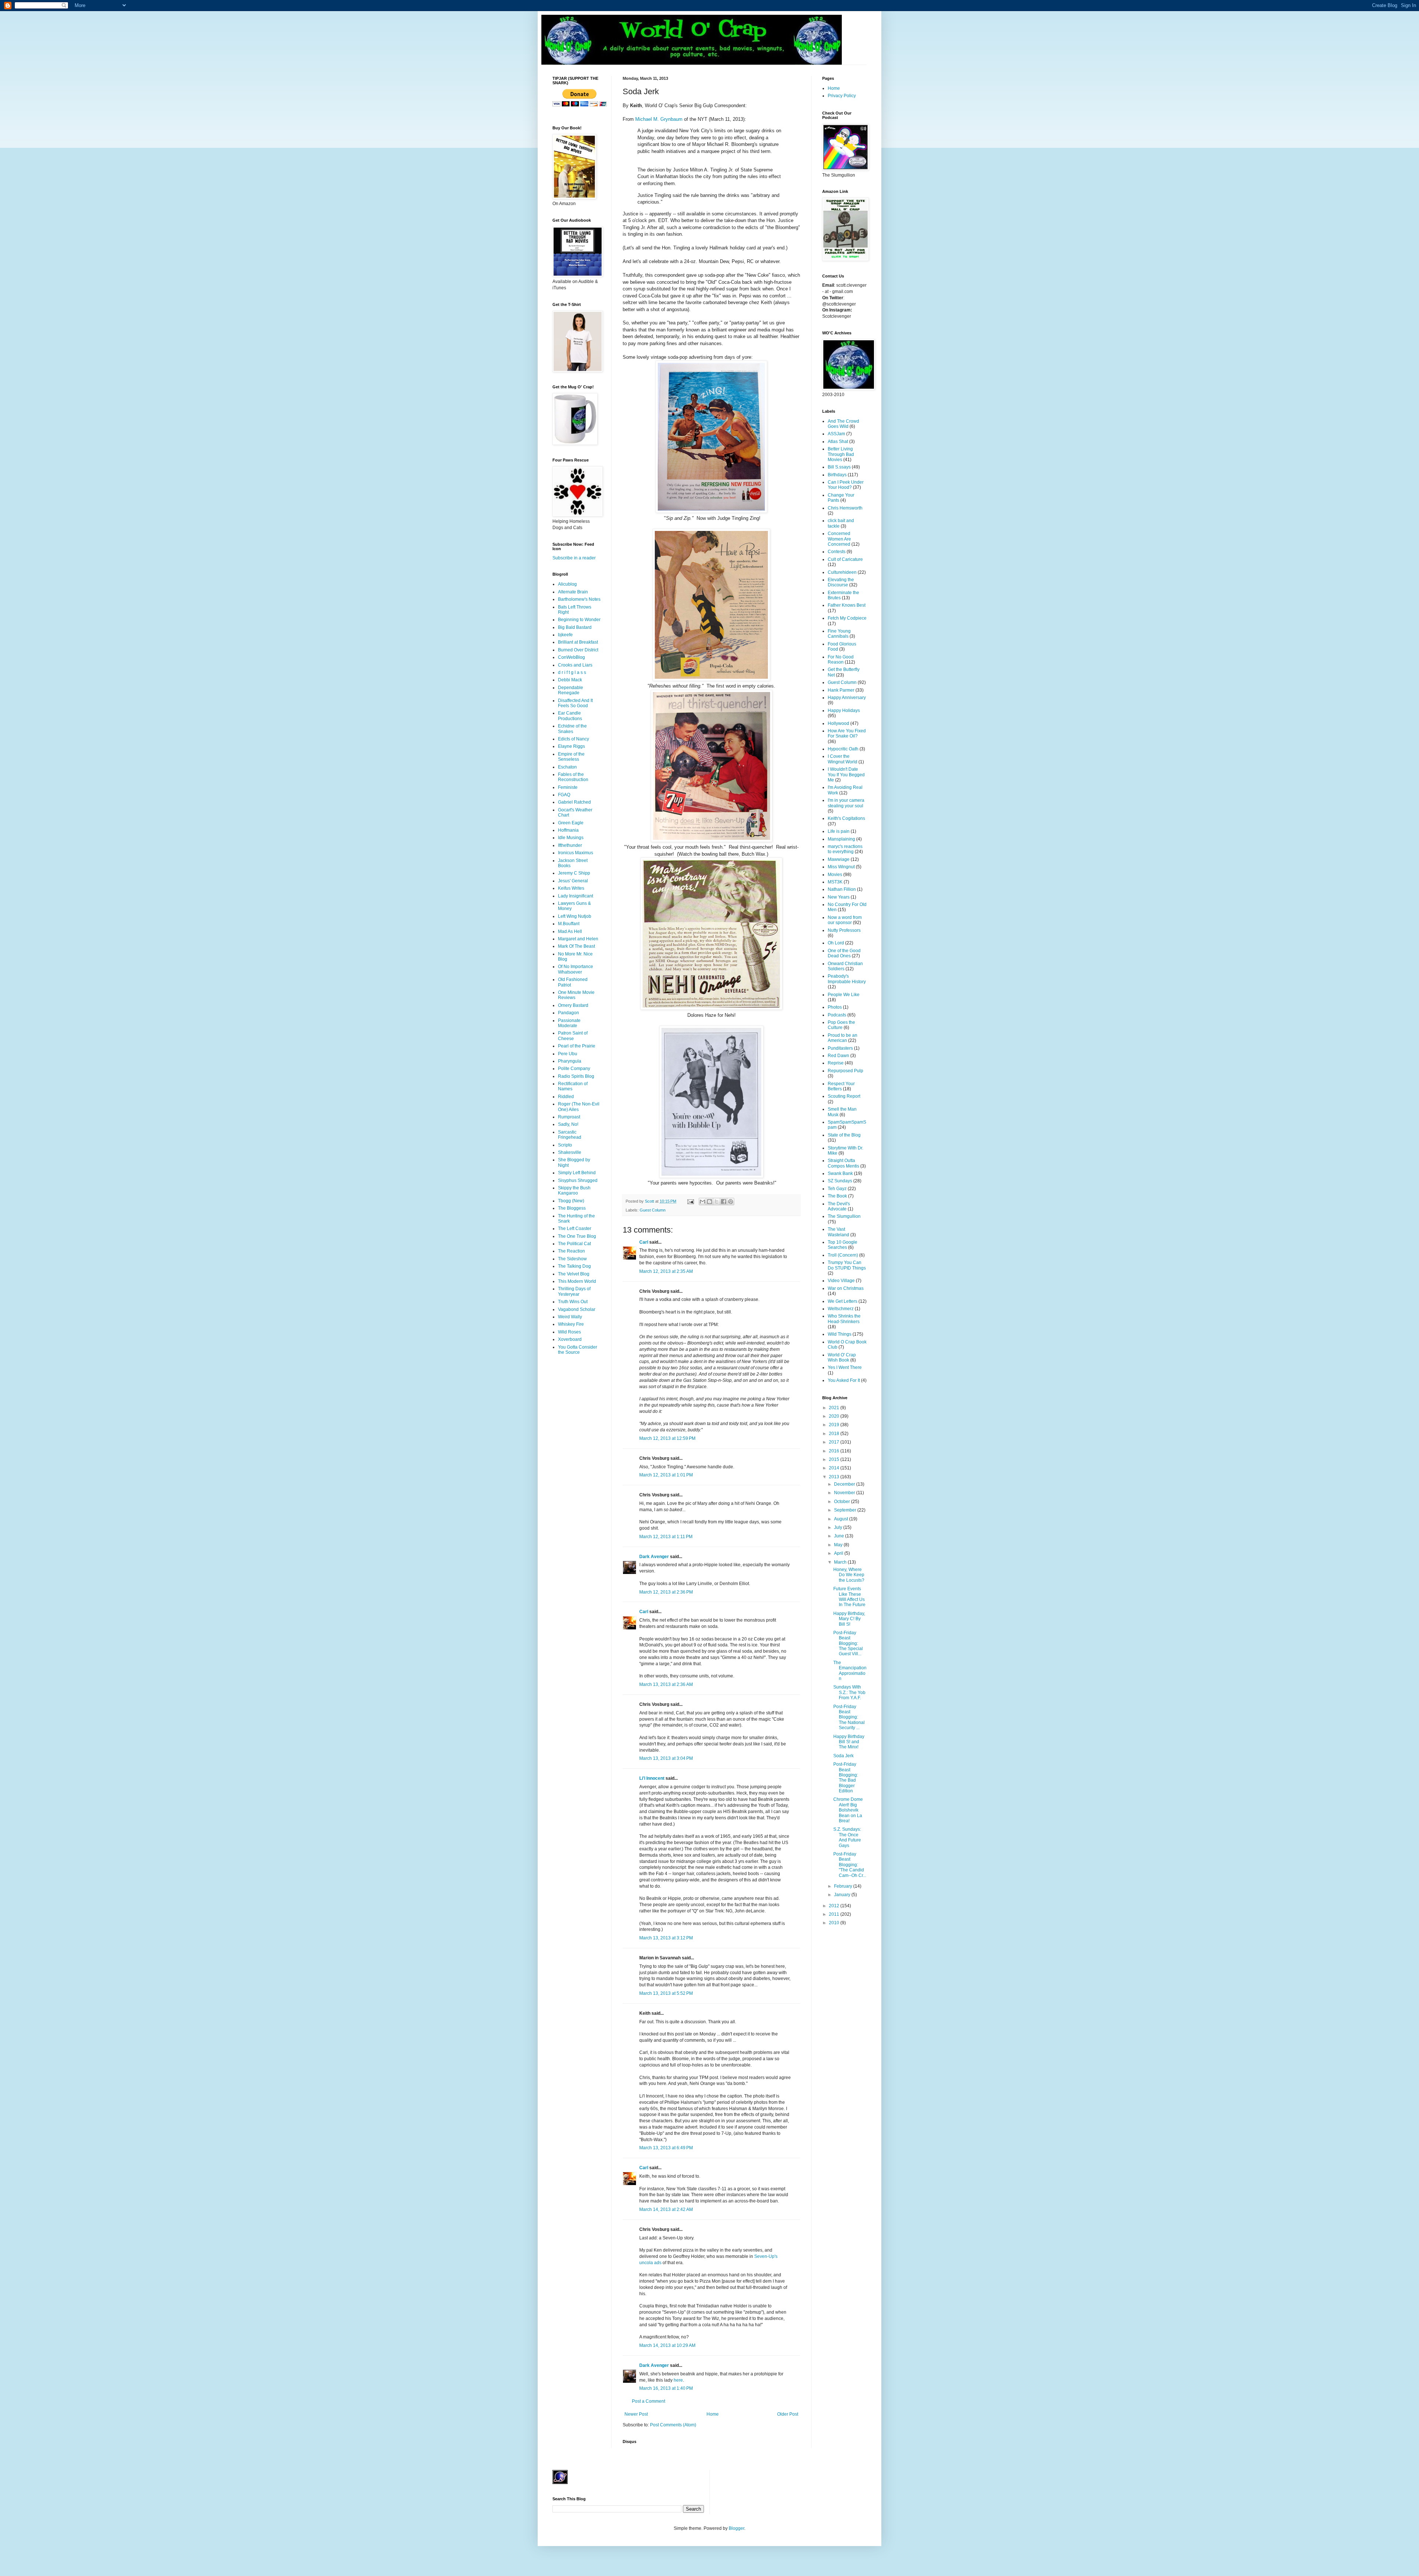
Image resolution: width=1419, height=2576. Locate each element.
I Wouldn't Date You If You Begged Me (846, 775)
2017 (835, 1442)
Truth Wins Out (573, 1302)
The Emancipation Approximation (850, 1671)
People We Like (844, 995)
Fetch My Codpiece (847, 618)
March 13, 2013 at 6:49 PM (666, 2148)
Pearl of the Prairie (577, 1046)
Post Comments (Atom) (673, 2425)
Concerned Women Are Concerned (839, 539)
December (845, 1484)
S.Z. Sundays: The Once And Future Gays (847, 1837)
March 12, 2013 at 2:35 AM (666, 1271)
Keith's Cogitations (846, 818)
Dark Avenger (654, 1557)
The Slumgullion (844, 1216)
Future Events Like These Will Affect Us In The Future (849, 1597)
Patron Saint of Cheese (573, 1036)
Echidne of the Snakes (572, 729)
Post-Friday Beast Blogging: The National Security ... (849, 1717)
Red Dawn (838, 1056)
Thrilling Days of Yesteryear (574, 1291)
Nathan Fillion (842, 889)
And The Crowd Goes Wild (843, 424)
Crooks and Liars (575, 665)
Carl (644, 1242)
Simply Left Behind (577, 1173)
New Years (839, 897)
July (839, 1527)
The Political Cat (574, 1244)
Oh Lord (836, 943)
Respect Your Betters (841, 1086)
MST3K (835, 882)
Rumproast (569, 1117)
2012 (835, 1906)
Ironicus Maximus (576, 853)
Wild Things (840, 1334)
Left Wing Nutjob (575, 916)
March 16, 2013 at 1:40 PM (666, 2388)
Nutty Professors (844, 930)
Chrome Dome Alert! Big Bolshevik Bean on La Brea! (848, 1810)
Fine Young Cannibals (839, 634)
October (843, 1502)
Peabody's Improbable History (847, 979)
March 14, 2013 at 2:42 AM (666, 2209)
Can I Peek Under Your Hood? (846, 485)
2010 (835, 1923)
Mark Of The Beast (576, 946)
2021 (835, 1408)
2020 (835, 1416)
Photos (835, 1007)
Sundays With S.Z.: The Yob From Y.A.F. (849, 1692)
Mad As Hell (570, 931)
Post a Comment (649, 2401)
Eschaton (567, 767)
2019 (835, 1425)
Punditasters (840, 1048)
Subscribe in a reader (574, 558)
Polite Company (574, 1069)
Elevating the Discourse (841, 582)
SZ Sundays (840, 1181)
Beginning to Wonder (579, 620)
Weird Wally (570, 1317)
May (839, 1545)
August (842, 1519)
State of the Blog (844, 1135)
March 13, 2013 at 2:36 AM (666, 1684)
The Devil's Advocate (839, 1206)
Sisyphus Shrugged (578, 1180)
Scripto (565, 1145)
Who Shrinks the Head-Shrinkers (844, 1319)
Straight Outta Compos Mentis (843, 1163)
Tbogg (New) (571, 1201)
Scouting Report (844, 1096)
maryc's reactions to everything (845, 849)
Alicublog (567, 584)
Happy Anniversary (847, 698)
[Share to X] (717, 1202)
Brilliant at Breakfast (578, 642)
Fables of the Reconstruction (573, 777)
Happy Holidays (844, 711)
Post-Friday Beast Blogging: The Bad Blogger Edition (846, 1778)
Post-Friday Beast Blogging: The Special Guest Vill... (848, 1643)
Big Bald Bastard (575, 627)
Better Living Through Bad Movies (841, 454)
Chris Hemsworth (845, 508)
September (846, 1510)
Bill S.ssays (839, 467)
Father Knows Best (847, 605)
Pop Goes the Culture (841, 1025)
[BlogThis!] (709, 1202)
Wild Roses (569, 1332)
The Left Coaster (575, 1229)
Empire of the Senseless (571, 757)
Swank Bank (840, 1173)
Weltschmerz (841, 1309)
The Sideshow (572, 1259)
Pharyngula (570, 1061)
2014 (835, 1468)
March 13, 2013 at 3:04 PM (666, 1758)
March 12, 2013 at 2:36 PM (666, 1592)
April (839, 1553)
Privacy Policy (842, 96)
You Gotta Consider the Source (578, 1350)
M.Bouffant (569, 924)
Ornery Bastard (573, 1005)
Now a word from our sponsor (845, 920)
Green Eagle (571, 823)
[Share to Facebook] (724, 1202)
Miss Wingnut (841, 867)
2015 (835, 1459)
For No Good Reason (841, 660)
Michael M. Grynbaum (659, 119)
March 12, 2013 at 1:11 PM (666, 1537)
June (840, 1536)
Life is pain (839, 831)
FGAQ (564, 795)
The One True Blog (577, 1236)
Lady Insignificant (576, 896)
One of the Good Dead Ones (844, 953)
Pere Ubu (568, 1054)
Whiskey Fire (571, 1324)
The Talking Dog (574, 1266)
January (843, 1895)
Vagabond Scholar (577, 1309)
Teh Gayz (837, 1189)
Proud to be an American (843, 1038)
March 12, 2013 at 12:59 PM (667, 1438)
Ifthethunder (570, 845)
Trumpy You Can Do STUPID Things (847, 1265)
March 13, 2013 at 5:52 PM (666, 1993)
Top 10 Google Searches (843, 1245)
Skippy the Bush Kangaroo (574, 1190)
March (841, 1562)
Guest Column (653, 1210)
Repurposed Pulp (845, 1071)
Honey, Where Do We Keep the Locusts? (849, 1575)
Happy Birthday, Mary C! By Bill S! (849, 1619)
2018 (835, 1434)
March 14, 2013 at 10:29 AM (667, 2345)
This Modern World (577, 1281)
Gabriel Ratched (574, 802)
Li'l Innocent (652, 1778)
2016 (835, 1451)
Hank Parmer (841, 690)
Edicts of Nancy (574, 739)
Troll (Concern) (843, 1255)
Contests (837, 552)
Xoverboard (570, 1339)
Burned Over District (578, 650)
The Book (837, 1196)
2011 (835, 1914)
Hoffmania (568, 830)
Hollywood (838, 723)
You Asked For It (844, 1380)
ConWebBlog (571, 657)
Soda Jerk (843, 1756)
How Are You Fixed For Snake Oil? (847, 733)
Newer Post (636, 2414)
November (845, 1493)
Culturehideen (842, 572)
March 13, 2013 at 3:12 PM (666, 1938)
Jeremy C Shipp (574, 873)
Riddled (566, 1097)
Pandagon (569, 1013)
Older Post (788, 2414)
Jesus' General (573, 881)
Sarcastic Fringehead (570, 1135)
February (844, 1886)
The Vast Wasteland (838, 1232)
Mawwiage (839, 859)
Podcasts (837, 1015)
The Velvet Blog (574, 1274)
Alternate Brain (573, 592)
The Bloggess (572, 1208)
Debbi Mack (570, 680)
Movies (835, 875)
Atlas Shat (838, 442)
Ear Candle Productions (570, 716)
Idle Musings (571, 838)
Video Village (841, 1281)
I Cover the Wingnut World (843, 759)
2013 (835, 1477)
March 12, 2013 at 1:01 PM (666, 1475)
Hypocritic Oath (843, 749)
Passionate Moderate (569, 1023)
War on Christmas (846, 1288)
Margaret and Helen (578, 939)
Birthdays (837, 475)
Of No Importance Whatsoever (576, 969)
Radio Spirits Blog (576, 1076)
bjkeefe (565, 635)
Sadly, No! (568, 1124)
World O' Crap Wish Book (842, 1357)
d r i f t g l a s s (572, 672)
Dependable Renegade (571, 690)
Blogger (736, 2528)
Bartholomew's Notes (579, 599)
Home (713, 2414)
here (678, 2380)
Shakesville (570, 1152)
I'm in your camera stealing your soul (846, 803)
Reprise (836, 1063)
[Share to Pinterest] (731, 1202)
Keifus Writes (571, 888)
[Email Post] (690, 1201)
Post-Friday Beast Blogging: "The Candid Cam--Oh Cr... (850, 1865)
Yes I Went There (845, 1367)
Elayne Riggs (571, 746)
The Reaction (571, 1251)
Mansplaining (841, 839)
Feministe (568, 787)
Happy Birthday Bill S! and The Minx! (849, 1742)
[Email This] (702, 1202)
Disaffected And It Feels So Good (575, 703)
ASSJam (836, 434)
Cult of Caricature (845, 559)
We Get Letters (843, 1301)
